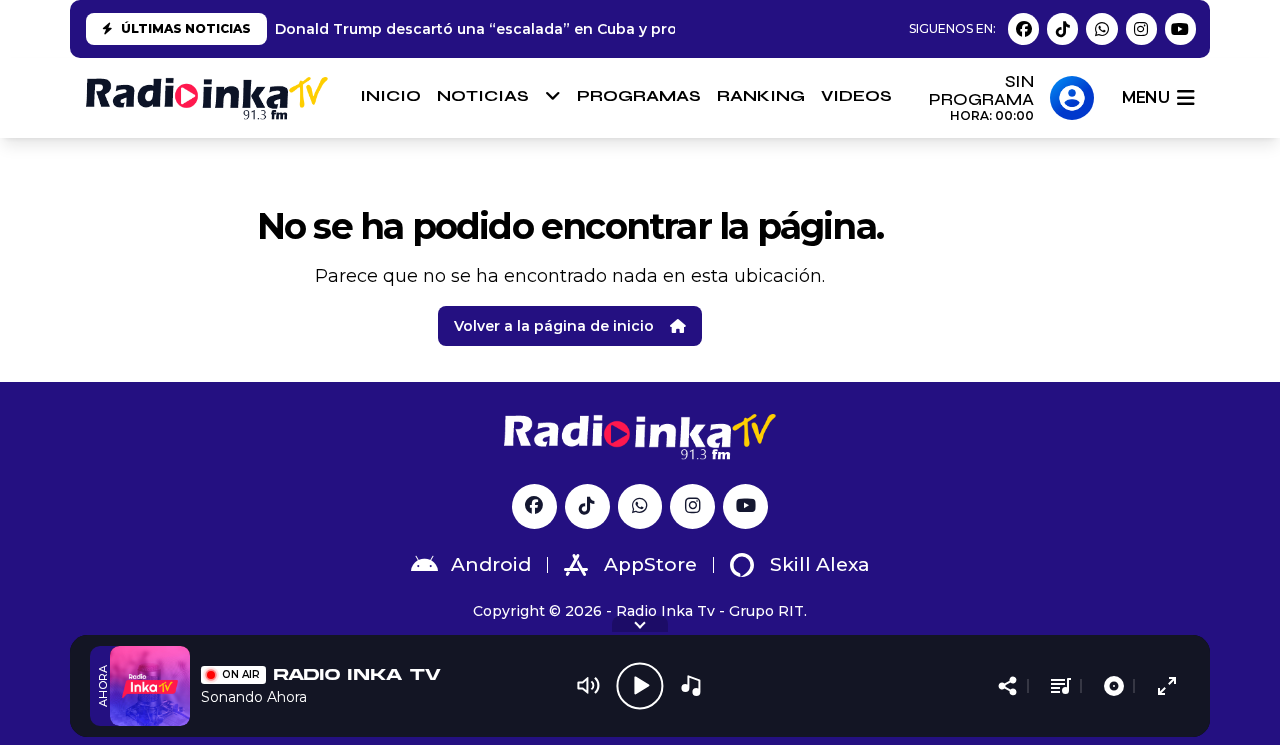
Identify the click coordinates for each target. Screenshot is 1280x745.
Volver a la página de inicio (554, 326)
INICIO (390, 95)
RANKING (761, 95)
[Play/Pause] (639, 685)
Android (491, 564)
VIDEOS (856, 95)
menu (1145, 97)
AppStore (650, 564)
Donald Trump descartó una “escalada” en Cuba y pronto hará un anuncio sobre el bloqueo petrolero (653, 29)
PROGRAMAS (639, 95)
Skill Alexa (820, 564)
